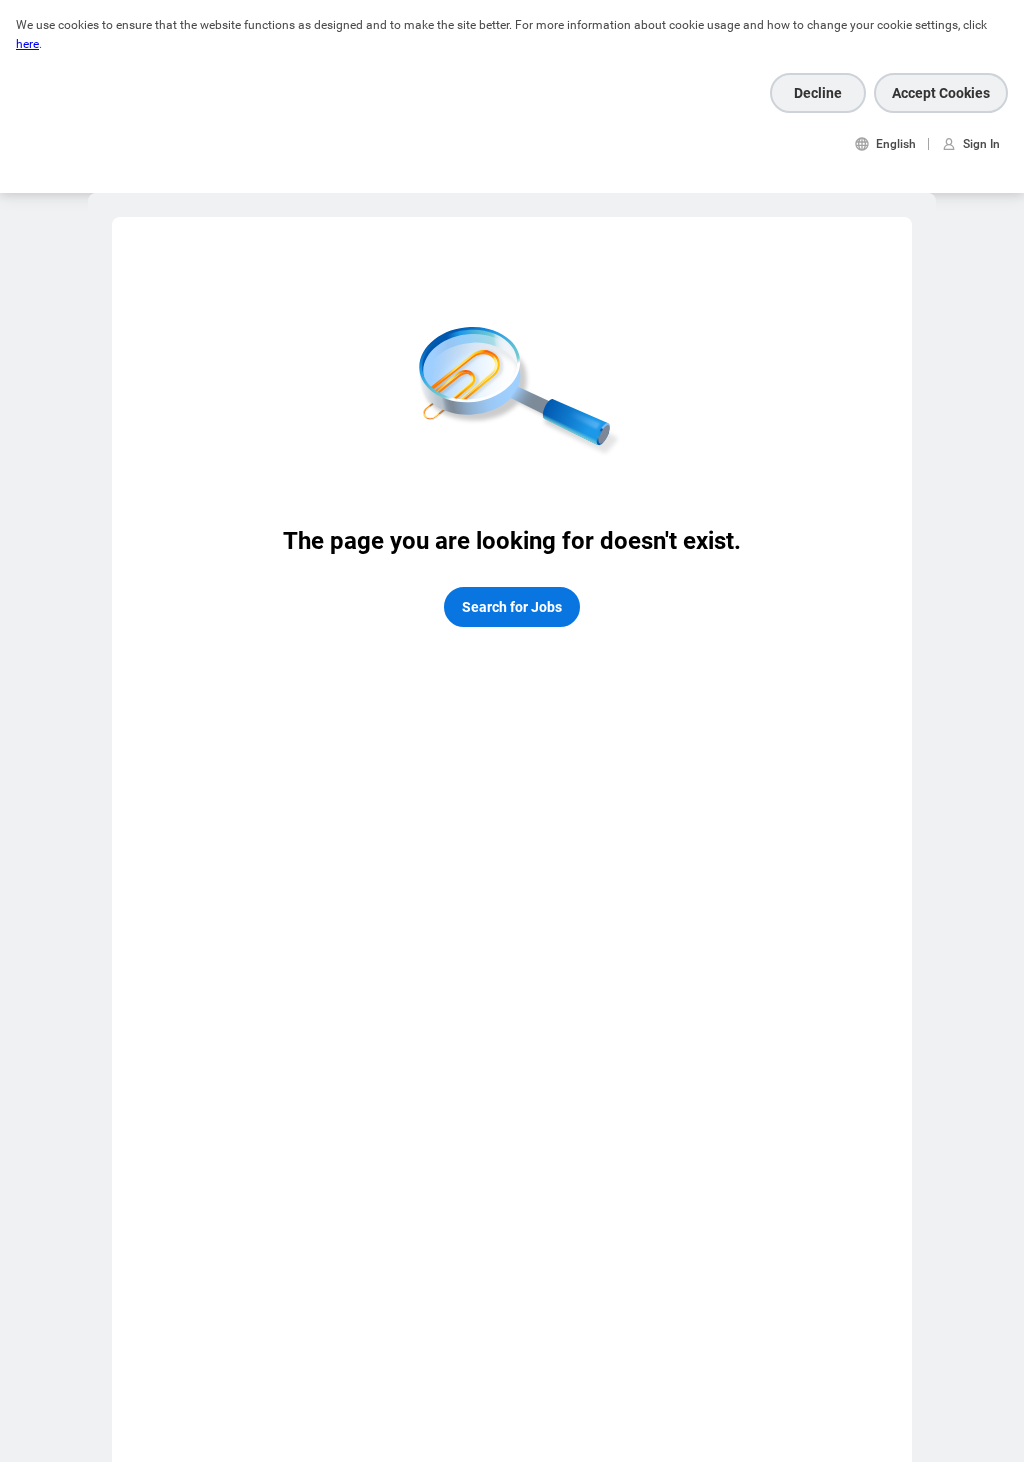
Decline (818, 93)
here (27, 44)
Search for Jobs (512, 607)
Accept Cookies (941, 93)
